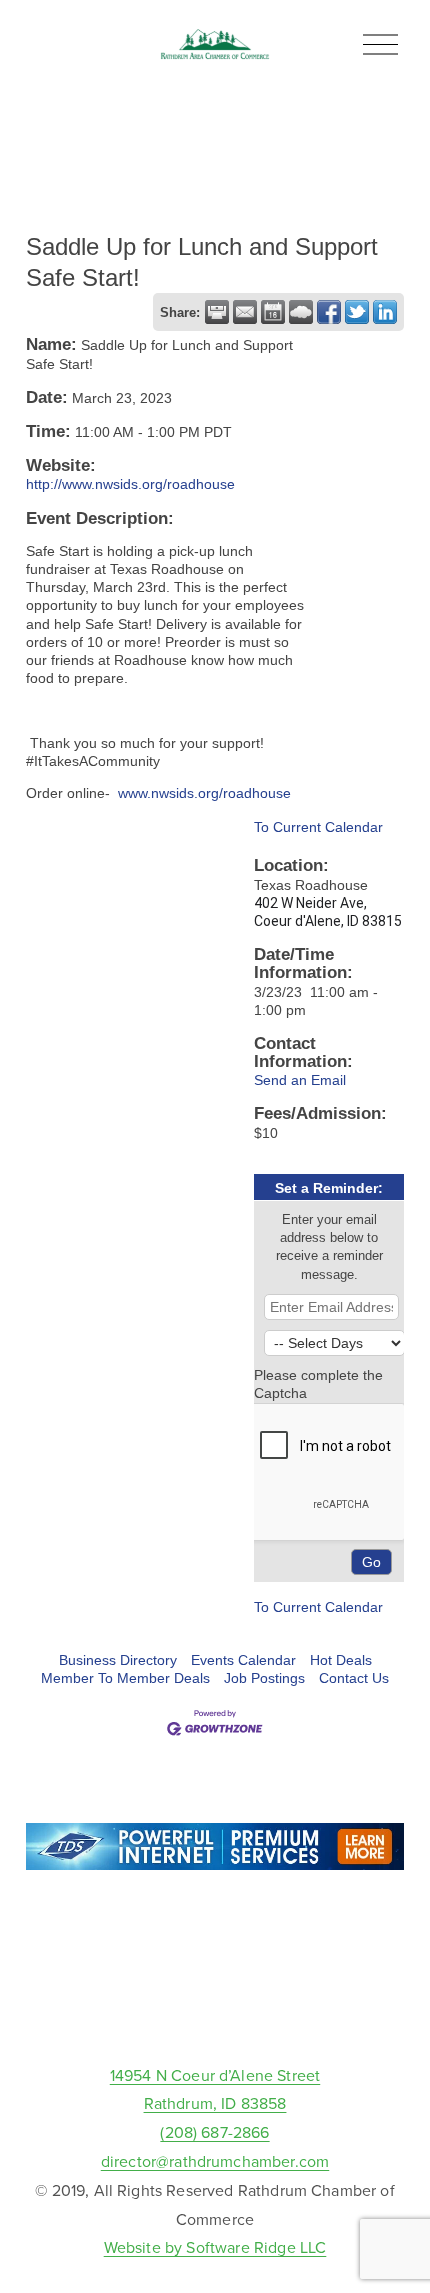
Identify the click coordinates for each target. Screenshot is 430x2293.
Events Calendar (243, 1660)
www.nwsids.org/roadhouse (204, 793)
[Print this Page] (217, 312)
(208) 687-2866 (214, 2132)
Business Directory (118, 1660)
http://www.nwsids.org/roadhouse (130, 484)
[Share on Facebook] (329, 312)
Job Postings (264, 1678)
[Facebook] (215, 2015)
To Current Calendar (318, 827)
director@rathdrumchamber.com (215, 2161)
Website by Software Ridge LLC (215, 2247)
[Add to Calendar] (273, 312)
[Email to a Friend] (245, 312)
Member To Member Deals (125, 1678)
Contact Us (354, 1678)
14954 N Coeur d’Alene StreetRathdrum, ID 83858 (215, 2089)
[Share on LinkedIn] (385, 312)
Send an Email (300, 1080)
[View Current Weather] (301, 312)
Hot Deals (341, 1660)
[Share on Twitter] (357, 312)
